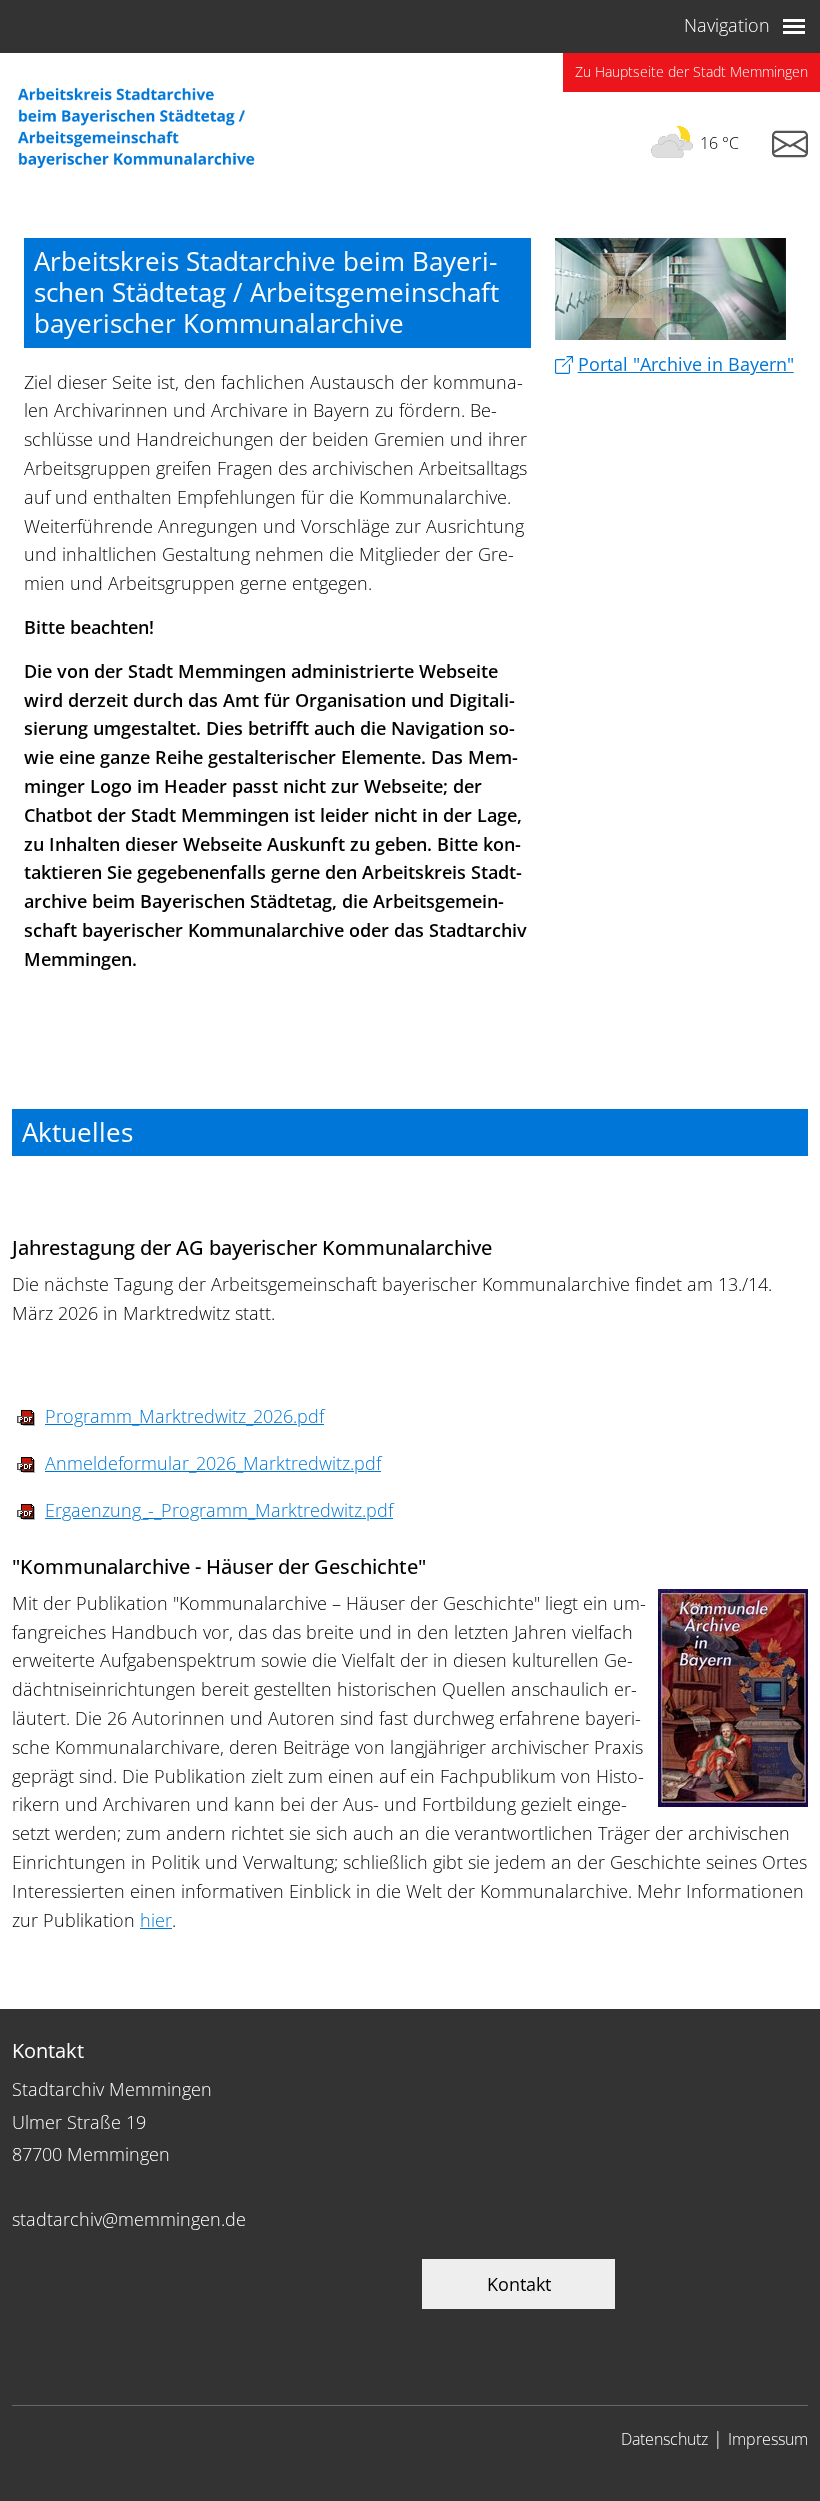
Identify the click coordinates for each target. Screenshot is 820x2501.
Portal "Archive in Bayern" (686, 364)
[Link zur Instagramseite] (790, 144)
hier (156, 1920)
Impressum (768, 2439)
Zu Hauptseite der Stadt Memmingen (691, 71)
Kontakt (519, 2284)
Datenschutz (664, 2439)
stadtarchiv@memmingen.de (129, 2219)
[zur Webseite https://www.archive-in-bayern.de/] (670, 289)
